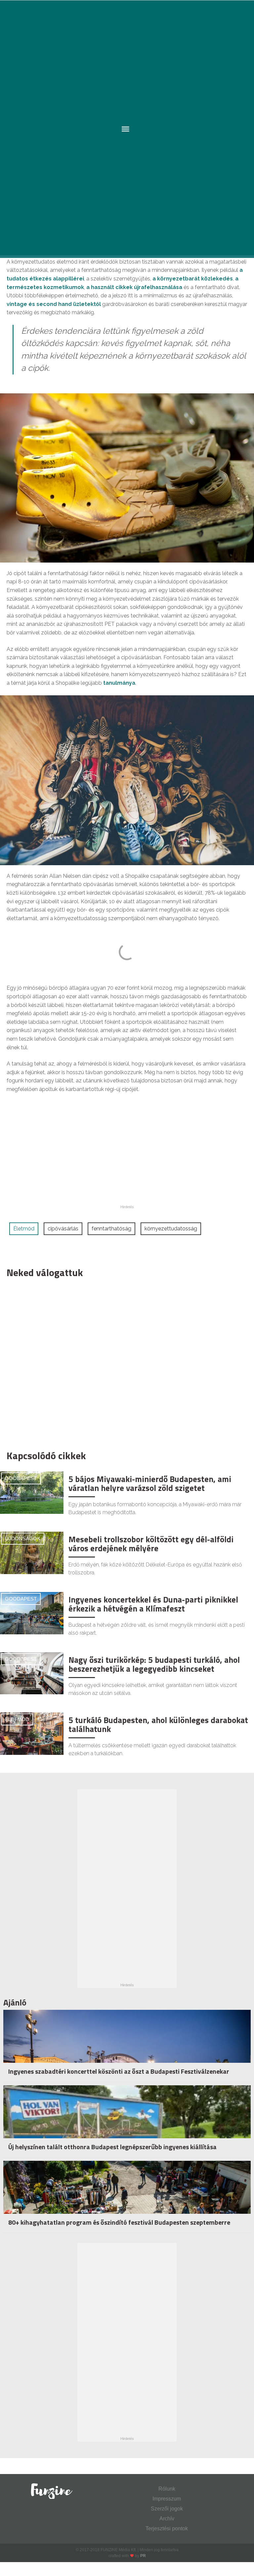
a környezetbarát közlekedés (193, 279)
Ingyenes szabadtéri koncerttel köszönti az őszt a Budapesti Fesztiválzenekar (119, 2071)
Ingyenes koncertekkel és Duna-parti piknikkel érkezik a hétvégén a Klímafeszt (153, 1604)
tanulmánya (119, 683)
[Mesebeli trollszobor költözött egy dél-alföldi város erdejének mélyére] (32, 1552)
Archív (167, 2519)
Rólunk (167, 2489)
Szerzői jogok (167, 2509)
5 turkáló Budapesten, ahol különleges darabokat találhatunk (158, 1725)
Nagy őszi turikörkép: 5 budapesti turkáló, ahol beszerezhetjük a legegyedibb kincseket (154, 1664)
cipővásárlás (63, 1229)
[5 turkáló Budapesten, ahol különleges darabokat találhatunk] (32, 1733)
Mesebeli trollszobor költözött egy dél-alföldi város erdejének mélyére (151, 1544)
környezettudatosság (171, 1229)
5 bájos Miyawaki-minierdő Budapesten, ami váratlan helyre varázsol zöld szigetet (150, 1484)
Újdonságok (23, 1538)
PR (143, 2556)
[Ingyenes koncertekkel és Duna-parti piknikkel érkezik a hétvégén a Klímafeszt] (32, 1613)
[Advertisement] (124, 1362)
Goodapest (21, 1478)
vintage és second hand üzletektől (54, 304)
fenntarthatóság (111, 1229)
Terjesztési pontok (167, 2528)
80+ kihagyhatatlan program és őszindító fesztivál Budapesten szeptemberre (119, 2222)
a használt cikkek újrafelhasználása (134, 287)
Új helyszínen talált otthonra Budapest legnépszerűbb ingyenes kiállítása (112, 2147)
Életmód (24, 1229)
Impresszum (167, 2499)
